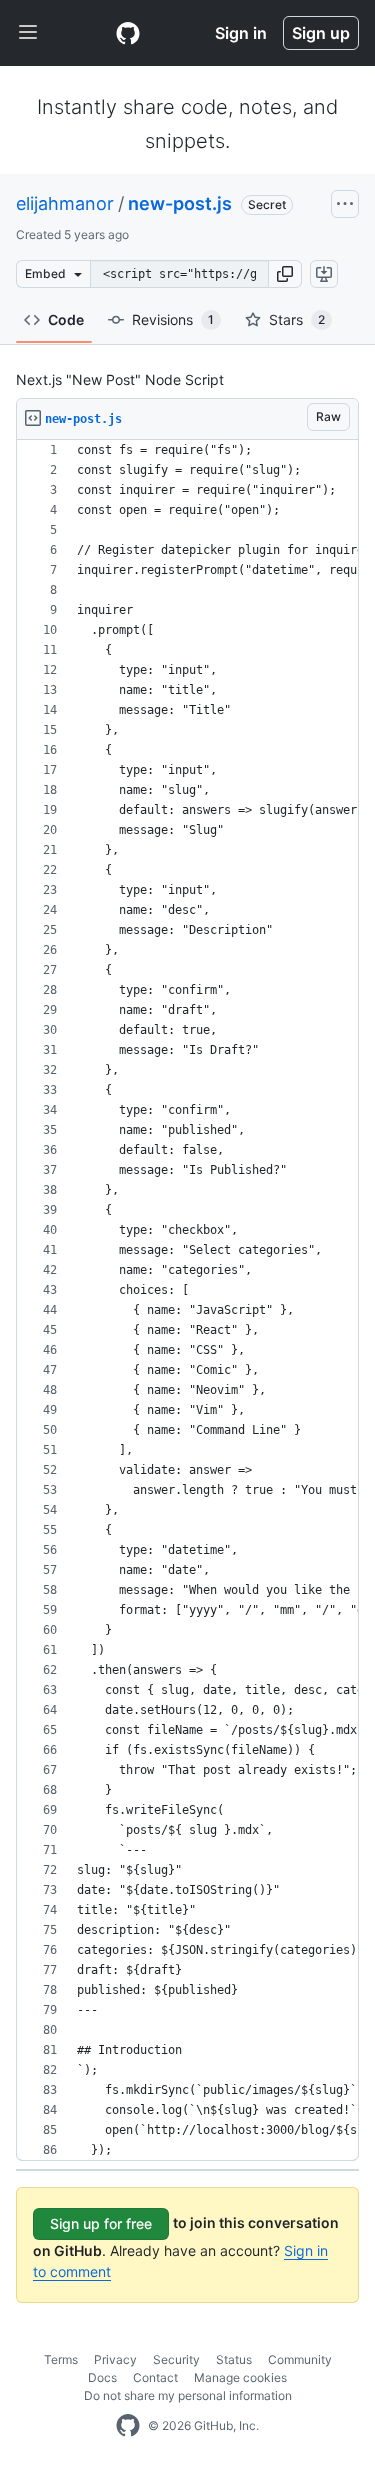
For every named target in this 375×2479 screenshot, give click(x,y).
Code (66, 319)
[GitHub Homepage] (128, 2426)
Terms (61, 2359)
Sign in (241, 33)
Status (234, 2359)
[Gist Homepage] (128, 33)
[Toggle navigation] (28, 33)
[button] (285, 274)
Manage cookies (240, 2377)
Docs (102, 2377)
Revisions (173, 319)
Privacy (115, 2359)
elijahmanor (65, 203)
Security (176, 2359)
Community (300, 2359)
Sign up (321, 33)
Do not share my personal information (188, 2395)
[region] (187, 1300)
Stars (297, 319)
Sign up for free (101, 2223)
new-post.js (180, 203)
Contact (155, 2377)
